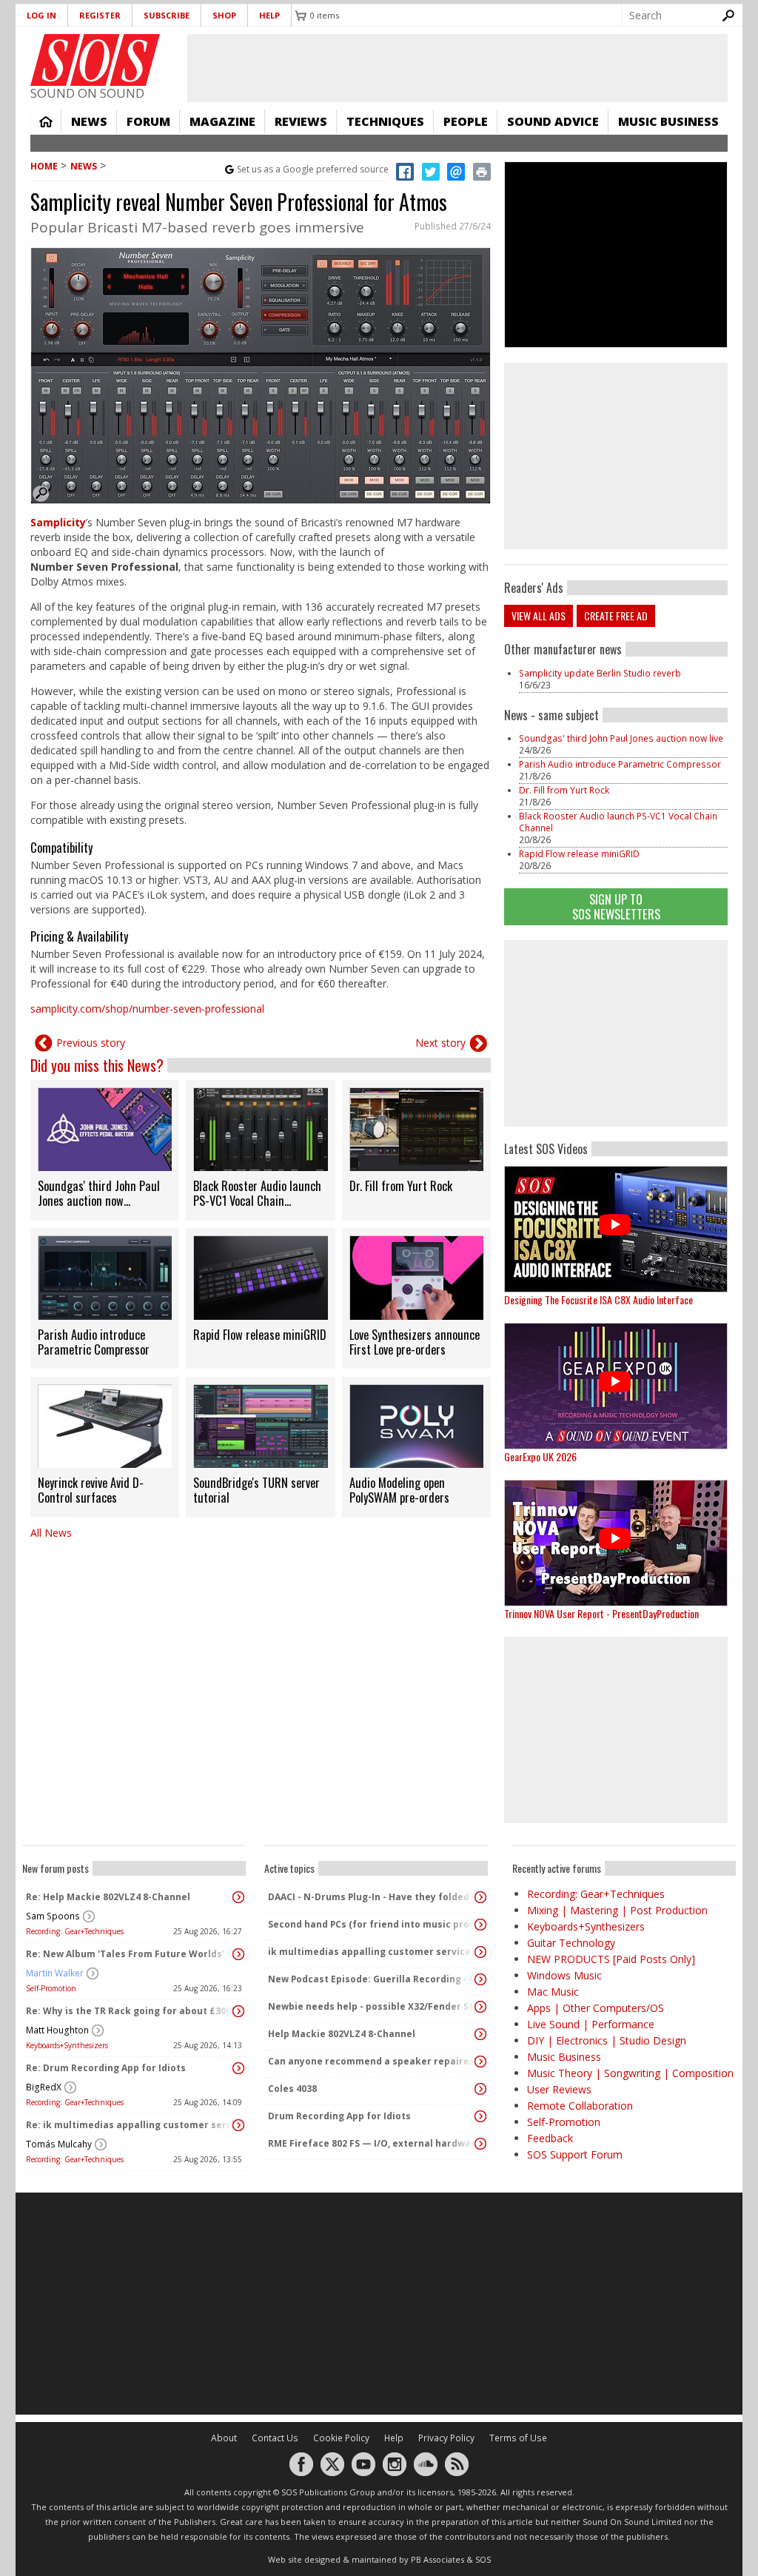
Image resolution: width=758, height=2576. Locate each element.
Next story (440, 1043)
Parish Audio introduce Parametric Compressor (620, 764)
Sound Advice (553, 121)
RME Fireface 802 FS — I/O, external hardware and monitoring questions (372, 2143)
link (105, 1150)
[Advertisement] (616, 1033)
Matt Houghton (57, 2030)
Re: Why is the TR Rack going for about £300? (130, 2011)
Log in (41, 15)
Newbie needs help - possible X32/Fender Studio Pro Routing (372, 2006)
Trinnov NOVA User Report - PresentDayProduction (601, 1613)
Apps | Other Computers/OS (596, 2008)
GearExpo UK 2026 (540, 1456)
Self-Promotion (51, 1988)
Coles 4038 (292, 2089)
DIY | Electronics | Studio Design (607, 2040)
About (224, 2438)
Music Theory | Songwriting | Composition (630, 2073)
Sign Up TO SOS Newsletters (616, 906)
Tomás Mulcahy (59, 2144)
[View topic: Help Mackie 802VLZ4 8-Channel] (480, 2034)
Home (46, 121)
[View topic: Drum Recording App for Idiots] (480, 2116)
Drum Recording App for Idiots (339, 2116)
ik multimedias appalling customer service (369, 1952)
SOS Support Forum (575, 2154)
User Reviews (559, 2089)
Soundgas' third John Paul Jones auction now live (621, 738)
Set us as (313, 169)
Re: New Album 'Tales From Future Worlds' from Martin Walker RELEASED (130, 1954)
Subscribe (167, 15)
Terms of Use (518, 2438)
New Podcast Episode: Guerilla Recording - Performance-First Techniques (372, 1979)
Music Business (668, 121)
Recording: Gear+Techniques (75, 1931)
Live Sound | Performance (591, 2024)
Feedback (550, 2138)
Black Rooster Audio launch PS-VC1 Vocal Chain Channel (618, 822)
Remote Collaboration (580, 2106)
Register (100, 15)
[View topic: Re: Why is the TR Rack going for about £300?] (238, 2011)
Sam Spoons (53, 1916)
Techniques (385, 121)
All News (51, 1533)
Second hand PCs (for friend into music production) (372, 1924)
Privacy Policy (446, 2438)
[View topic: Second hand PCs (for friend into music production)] (480, 1925)
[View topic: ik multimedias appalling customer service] (480, 1952)
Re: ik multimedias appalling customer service (130, 2125)
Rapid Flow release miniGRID (579, 854)
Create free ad (616, 616)
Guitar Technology (571, 1943)
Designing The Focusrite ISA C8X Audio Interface (598, 1299)
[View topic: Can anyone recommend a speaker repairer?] (480, 2062)
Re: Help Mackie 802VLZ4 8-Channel (108, 1897)
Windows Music (564, 1975)
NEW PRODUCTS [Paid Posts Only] (611, 1959)
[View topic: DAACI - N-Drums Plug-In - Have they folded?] (480, 1897)
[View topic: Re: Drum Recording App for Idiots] (238, 2068)
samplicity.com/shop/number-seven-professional (147, 1009)
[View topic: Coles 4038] (480, 2089)
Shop (224, 15)
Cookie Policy (341, 2438)
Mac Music (553, 1992)
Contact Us (275, 2438)
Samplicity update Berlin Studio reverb (600, 673)
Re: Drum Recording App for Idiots (106, 2068)
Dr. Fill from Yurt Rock (564, 790)
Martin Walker (55, 1973)
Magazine (222, 121)
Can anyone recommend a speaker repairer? (372, 2061)
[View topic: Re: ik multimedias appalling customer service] (238, 2125)
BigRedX (44, 2087)
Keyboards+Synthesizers (67, 2045)
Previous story (91, 1043)
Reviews (301, 121)
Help (269, 15)
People (466, 121)
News (89, 121)
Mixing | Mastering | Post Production (617, 1910)
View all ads (539, 616)
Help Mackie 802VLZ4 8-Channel (342, 2034)
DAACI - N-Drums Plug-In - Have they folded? (371, 1897)
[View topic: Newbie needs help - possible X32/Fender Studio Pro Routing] (480, 2007)
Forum (148, 121)
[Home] (95, 60)
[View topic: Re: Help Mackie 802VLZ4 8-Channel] (238, 1897)
